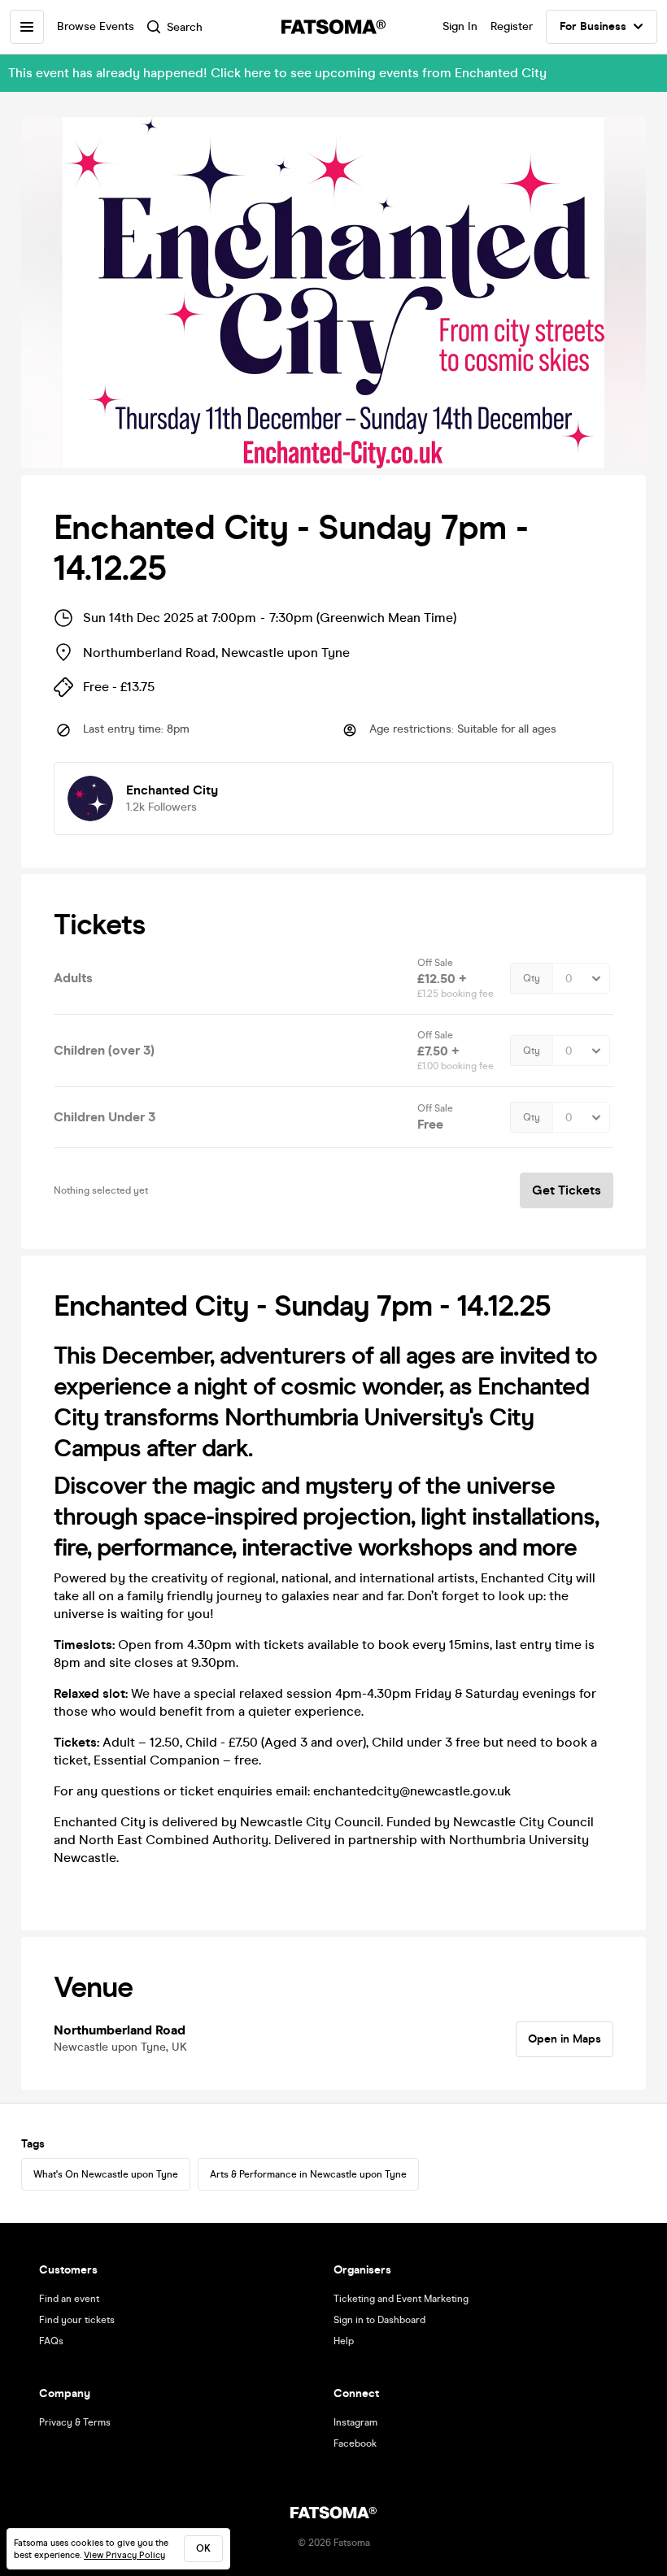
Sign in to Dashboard (379, 2320)
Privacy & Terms (75, 2422)
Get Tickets (567, 1190)
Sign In (460, 26)
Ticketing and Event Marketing (401, 2299)
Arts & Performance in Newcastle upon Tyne (308, 2174)
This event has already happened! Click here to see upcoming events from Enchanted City (277, 73)
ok (203, 2548)
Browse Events (96, 26)
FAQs (51, 2341)
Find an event (69, 2299)
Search (185, 27)
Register (512, 26)
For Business (593, 26)
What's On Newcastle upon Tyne (106, 2174)
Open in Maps (565, 2039)
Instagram (355, 2422)
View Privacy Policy (124, 2555)
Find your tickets (77, 2320)
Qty (532, 978)
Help (344, 2341)
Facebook (355, 2443)
